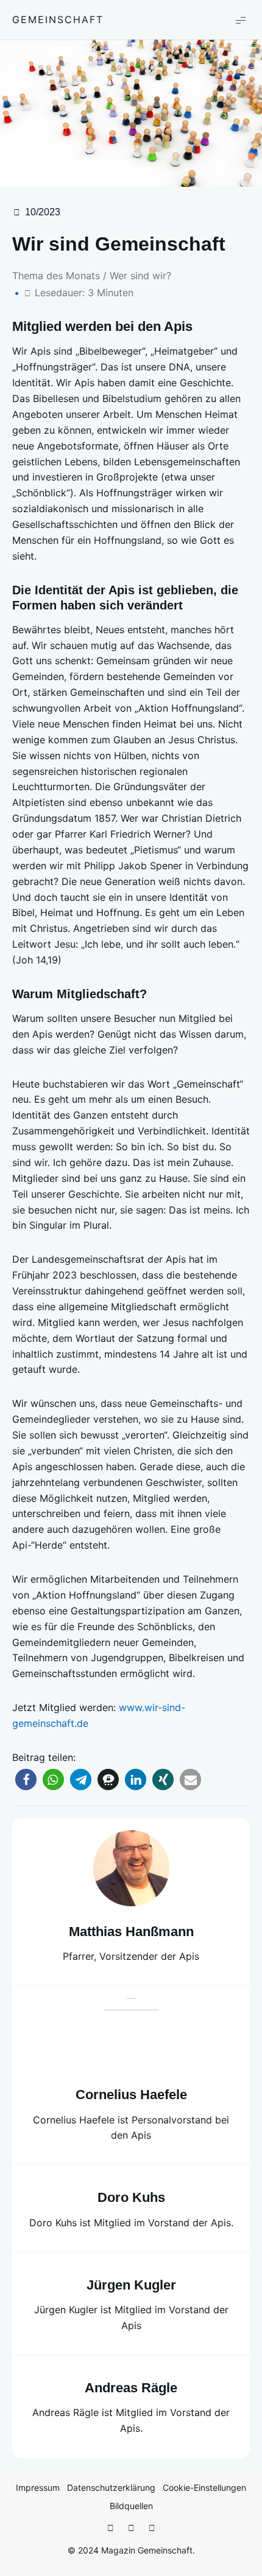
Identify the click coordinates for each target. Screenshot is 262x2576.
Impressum (38, 2487)
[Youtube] (152, 2528)
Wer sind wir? (140, 276)
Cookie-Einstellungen (204, 2487)
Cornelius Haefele (131, 2095)
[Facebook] (110, 2528)
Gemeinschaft (58, 19)
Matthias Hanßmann (131, 1932)
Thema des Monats (56, 276)
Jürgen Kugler (131, 2285)
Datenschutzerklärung (111, 2487)
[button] (26, 1779)
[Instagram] (131, 2528)
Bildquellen (131, 2506)
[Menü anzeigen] (241, 20)
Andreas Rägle (131, 2388)
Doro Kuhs (131, 2197)
